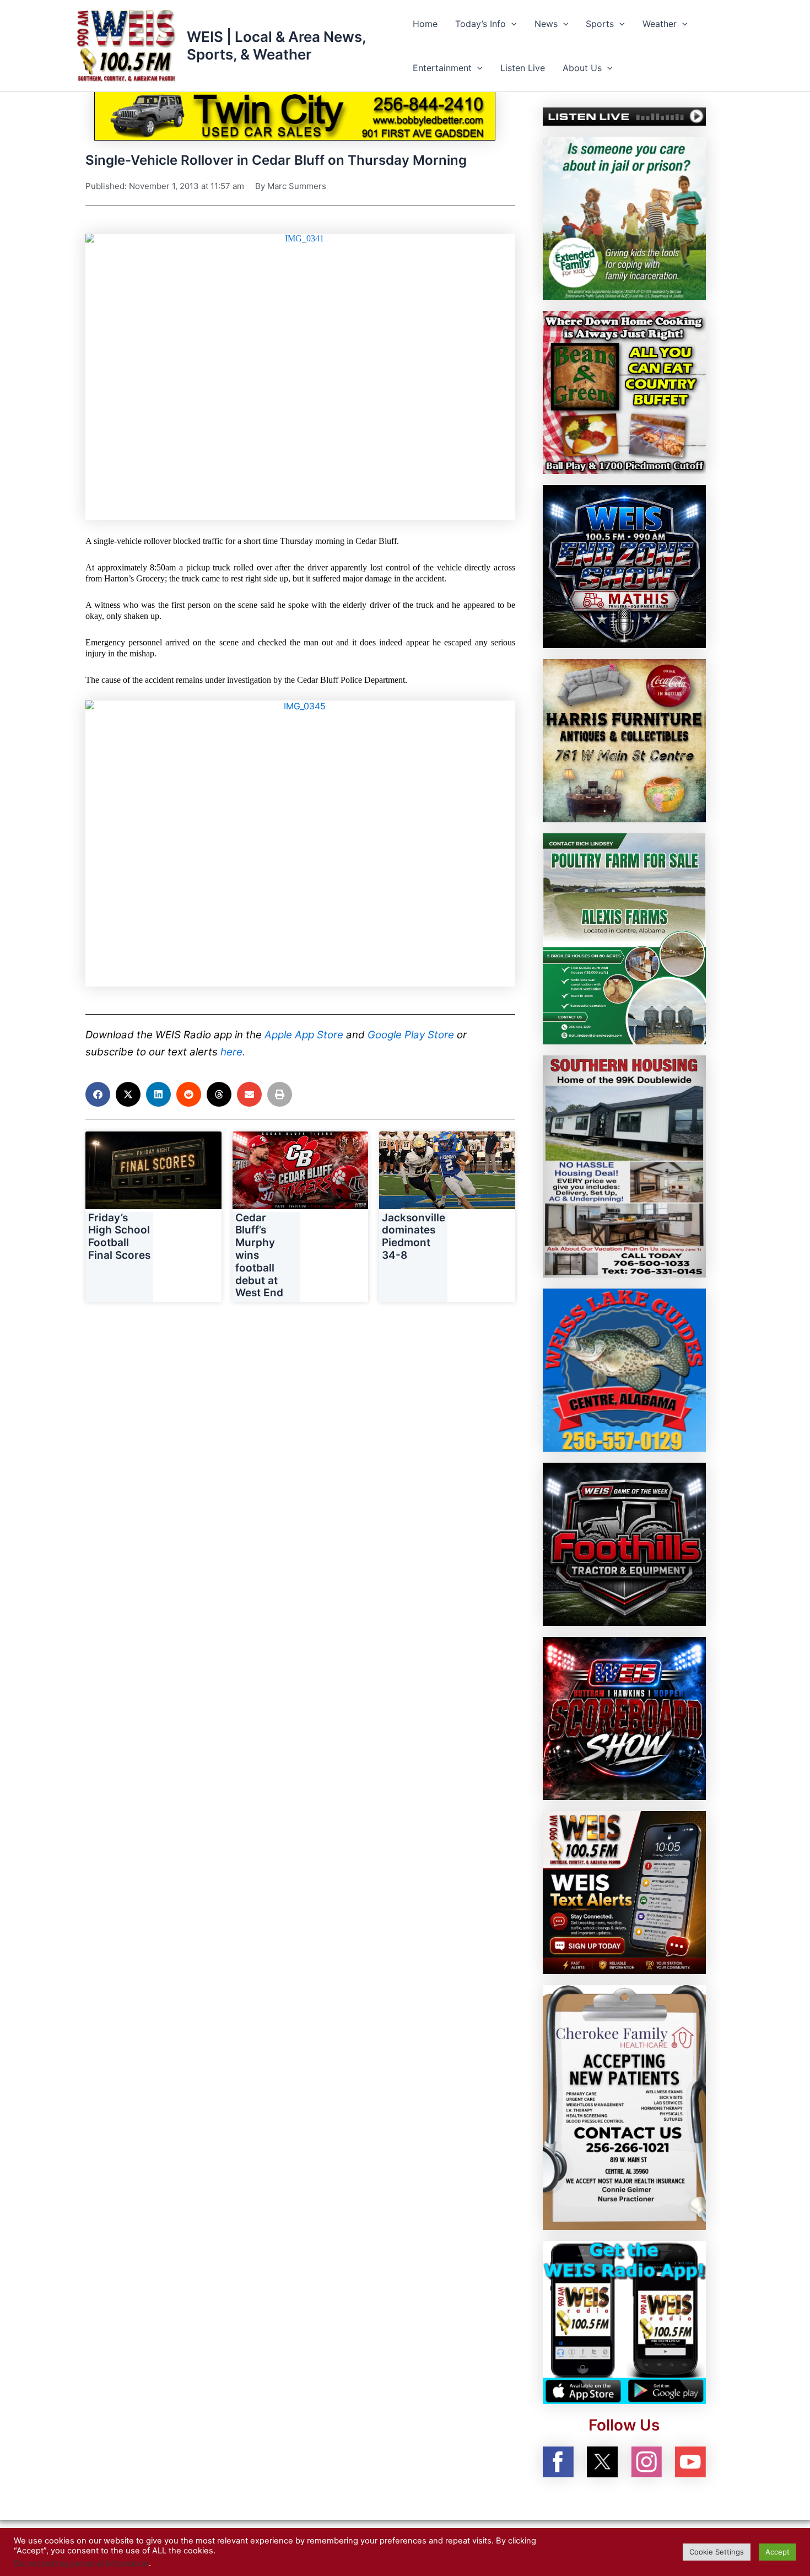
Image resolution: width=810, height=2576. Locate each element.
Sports (600, 24)
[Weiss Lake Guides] (624, 1370)
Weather (660, 24)
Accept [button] (777, 2552)
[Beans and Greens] (624, 391)
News (546, 24)
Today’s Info (480, 24)
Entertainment (442, 68)
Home (425, 24)
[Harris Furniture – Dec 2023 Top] (624, 740)
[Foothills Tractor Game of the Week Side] (624, 1544)
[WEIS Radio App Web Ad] (624, 2322)
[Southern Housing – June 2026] (624, 1166)
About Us (582, 68)
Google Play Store (411, 1035)
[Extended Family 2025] (624, 217)
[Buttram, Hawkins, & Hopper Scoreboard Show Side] (624, 1718)
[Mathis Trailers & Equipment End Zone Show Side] (624, 565)
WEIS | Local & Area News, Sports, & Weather (276, 45)
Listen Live (523, 68)
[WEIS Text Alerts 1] (624, 1892)
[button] (511, 24)
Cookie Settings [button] (717, 2552)
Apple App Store (304, 1035)
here (231, 1052)
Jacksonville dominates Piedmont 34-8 (414, 1236)
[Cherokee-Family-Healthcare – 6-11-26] (624, 2107)
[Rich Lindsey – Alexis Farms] (624, 938)
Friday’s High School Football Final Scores (119, 1236)
